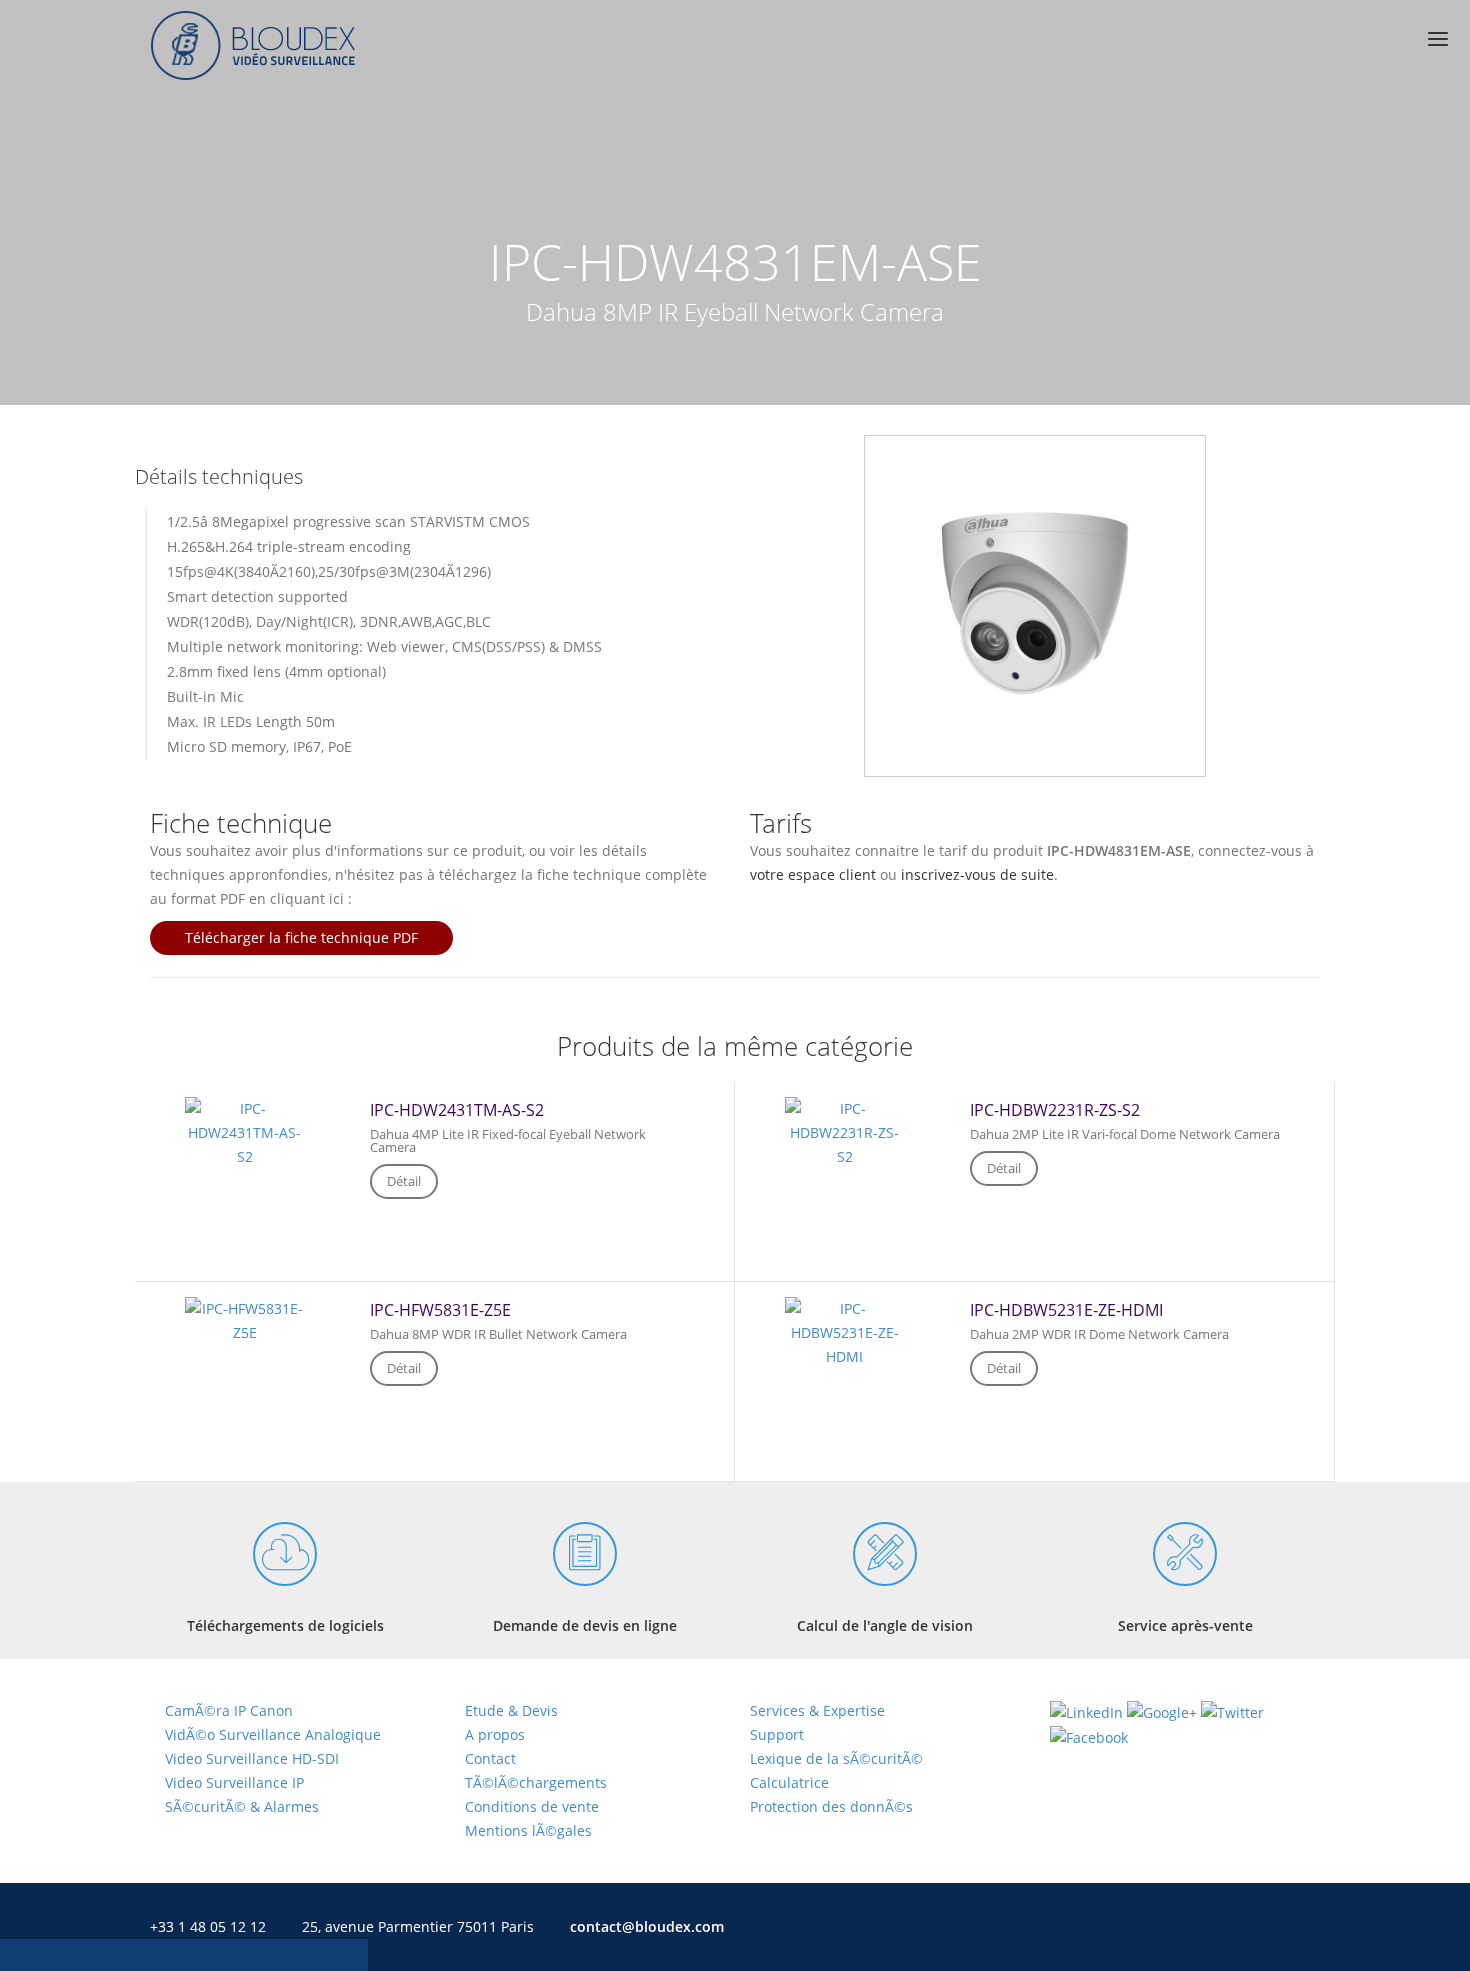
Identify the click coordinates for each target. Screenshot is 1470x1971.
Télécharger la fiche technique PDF (301, 937)
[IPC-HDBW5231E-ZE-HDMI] (845, 1323)
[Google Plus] (1162, 1710)
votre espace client (813, 874)
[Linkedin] (1086, 1710)
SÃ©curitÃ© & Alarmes (242, 1806)
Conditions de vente (532, 1806)
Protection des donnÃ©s (831, 1806)
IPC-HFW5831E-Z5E (440, 1310)
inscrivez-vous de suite (977, 874)
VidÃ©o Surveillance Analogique (273, 1734)
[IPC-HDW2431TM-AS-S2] (245, 1123)
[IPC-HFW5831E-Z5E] (245, 1311)
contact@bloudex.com (647, 1926)
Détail (404, 1181)
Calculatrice (789, 1782)
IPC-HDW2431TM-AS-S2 (457, 1110)
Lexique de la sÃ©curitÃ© (836, 1758)
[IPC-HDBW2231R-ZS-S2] (845, 1123)
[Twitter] (1232, 1710)
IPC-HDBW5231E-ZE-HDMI (1066, 1310)
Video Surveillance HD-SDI (252, 1758)
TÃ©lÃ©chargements (536, 1782)
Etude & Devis (511, 1710)
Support (777, 1734)
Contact (490, 1758)
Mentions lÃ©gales (528, 1830)
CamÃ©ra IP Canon (229, 1710)
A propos (495, 1734)
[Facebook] (1089, 1736)
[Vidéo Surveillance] (735, 45)
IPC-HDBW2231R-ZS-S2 (1055, 1110)
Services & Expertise (817, 1710)
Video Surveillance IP (234, 1782)
